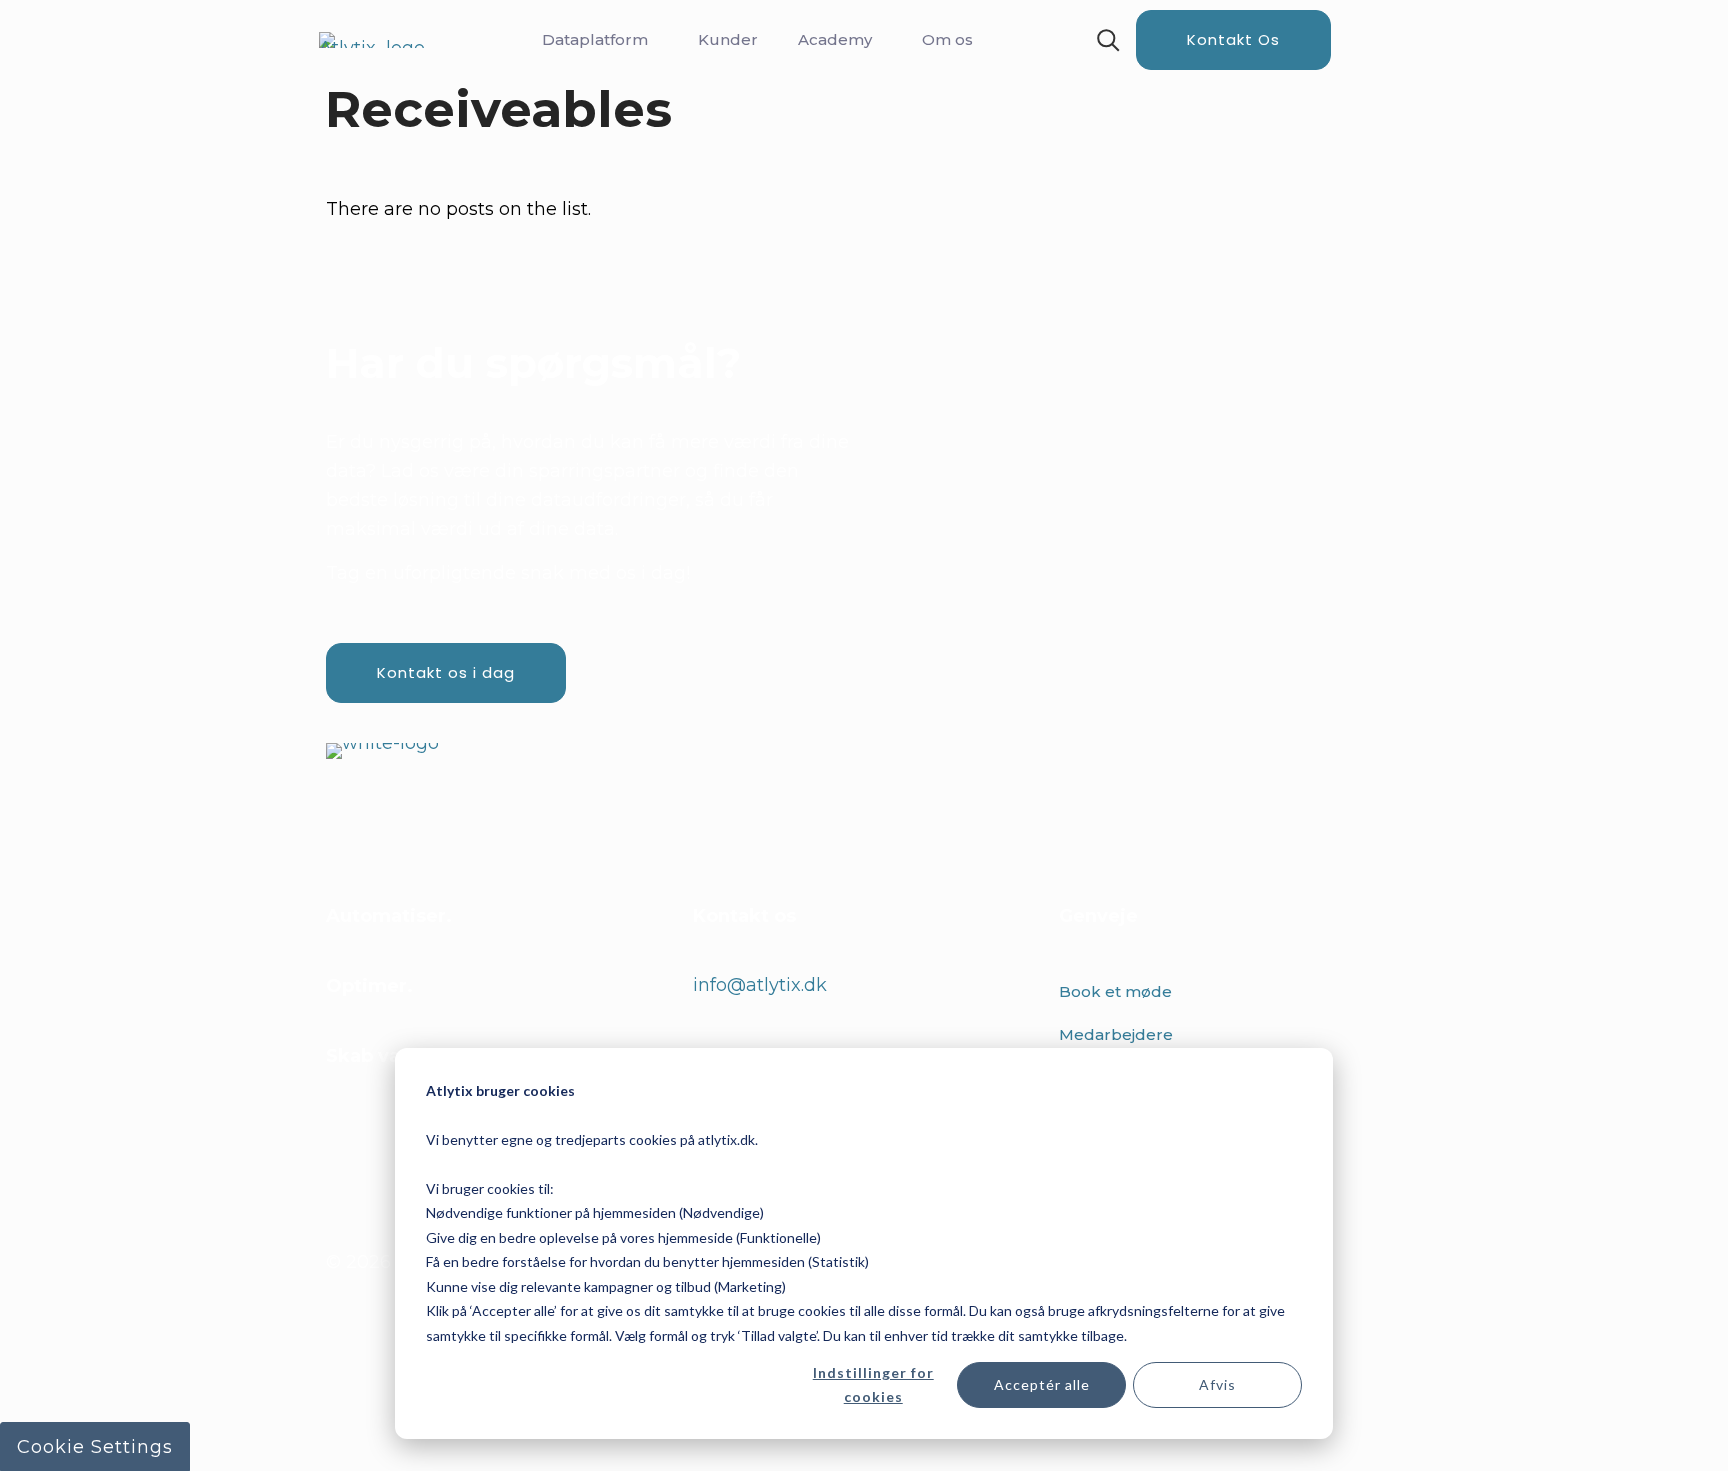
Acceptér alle (1042, 1384)
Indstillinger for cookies (873, 1385)
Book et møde (1115, 991)
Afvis (1217, 1384)
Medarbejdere (1116, 1034)
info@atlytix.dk (760, 985)
